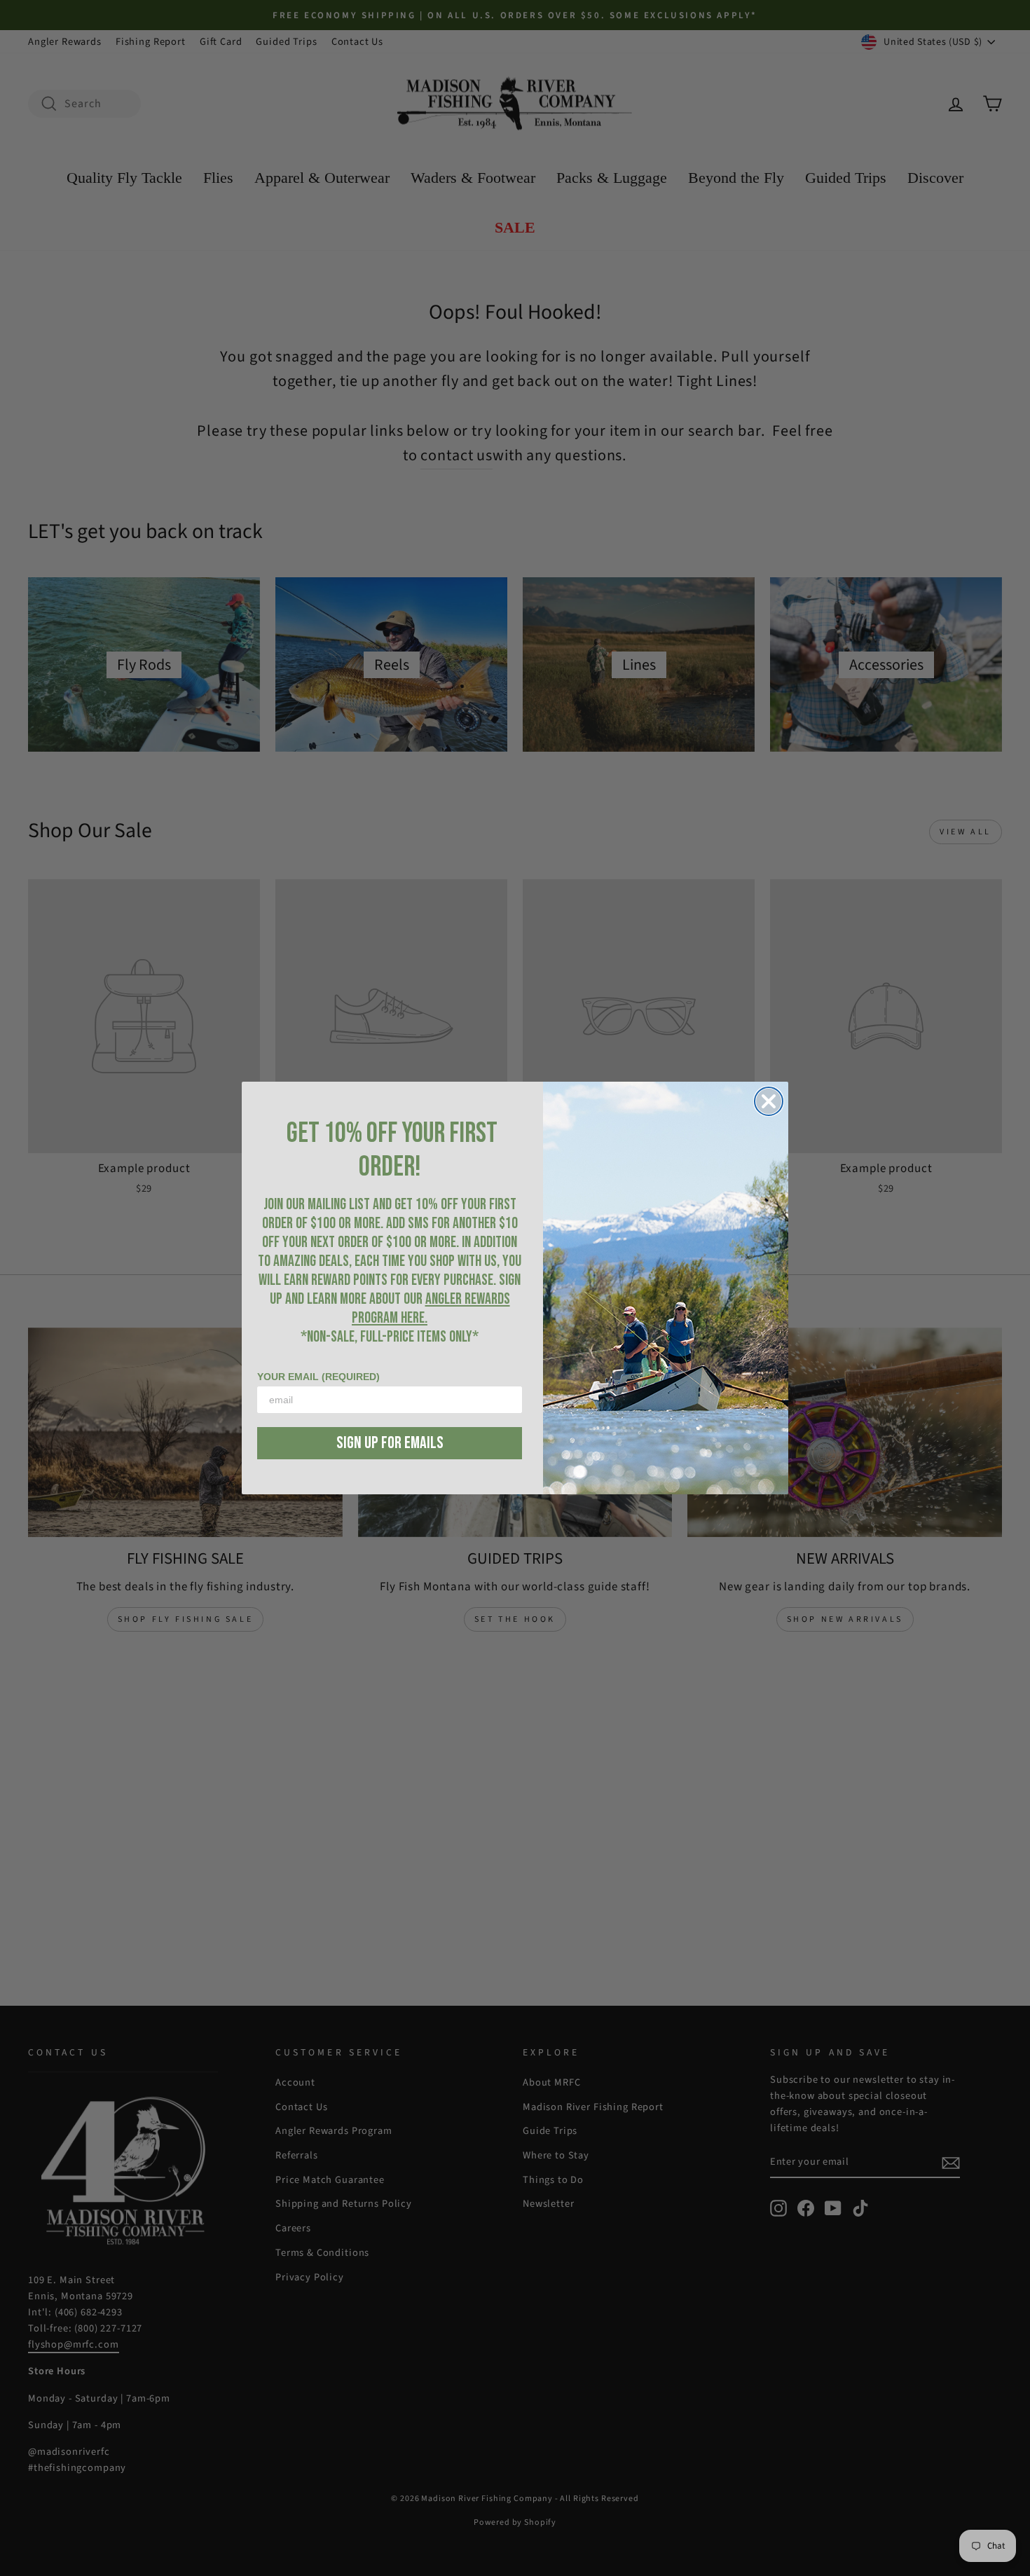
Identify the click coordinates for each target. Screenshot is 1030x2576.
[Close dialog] (769, 1101)
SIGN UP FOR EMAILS (390, 1443)
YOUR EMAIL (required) (318, 1377)
